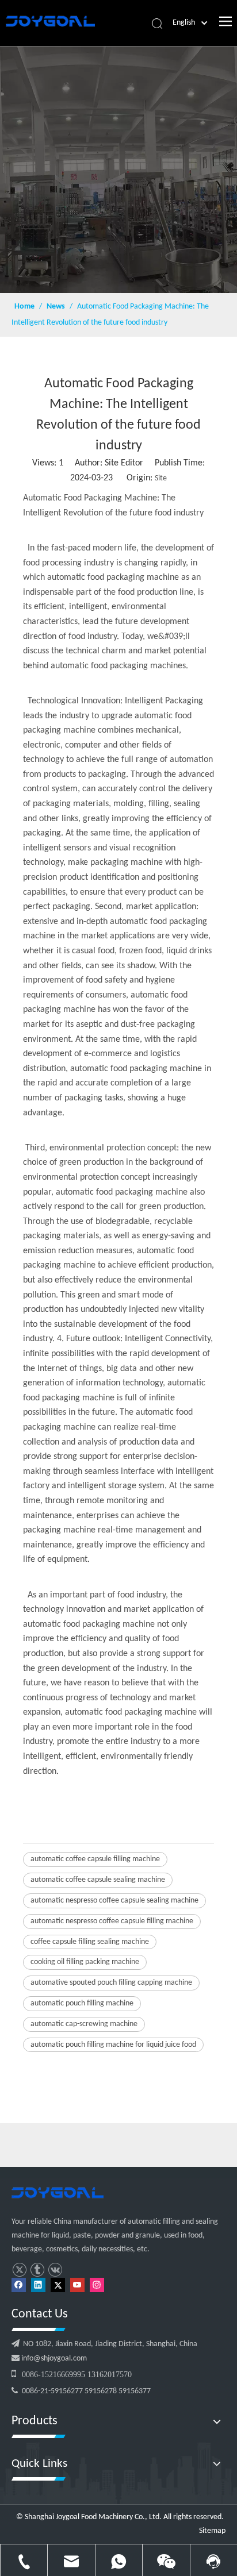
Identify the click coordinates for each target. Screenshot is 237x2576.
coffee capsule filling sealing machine (90, 1942)
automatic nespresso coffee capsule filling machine (112, 1921)
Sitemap (212, 2531)
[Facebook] (19, 2285)
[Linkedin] (38, 2285)
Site (161, 478)
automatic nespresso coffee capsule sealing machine (114, 1901)
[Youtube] (77, 2285)
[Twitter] (19, 2270)
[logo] (58, 2193)
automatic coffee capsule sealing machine (98, 1880)
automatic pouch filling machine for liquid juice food (113, 2045)
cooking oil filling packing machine (85, 1962)
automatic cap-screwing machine (84, 2024)
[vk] (55, 2270)
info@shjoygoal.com (53, 2359)
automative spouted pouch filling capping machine (111, 1983)
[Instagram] (97, 2285)
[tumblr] (37, 2270)
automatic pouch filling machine (82, 2003)
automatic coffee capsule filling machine (95, 1859)
